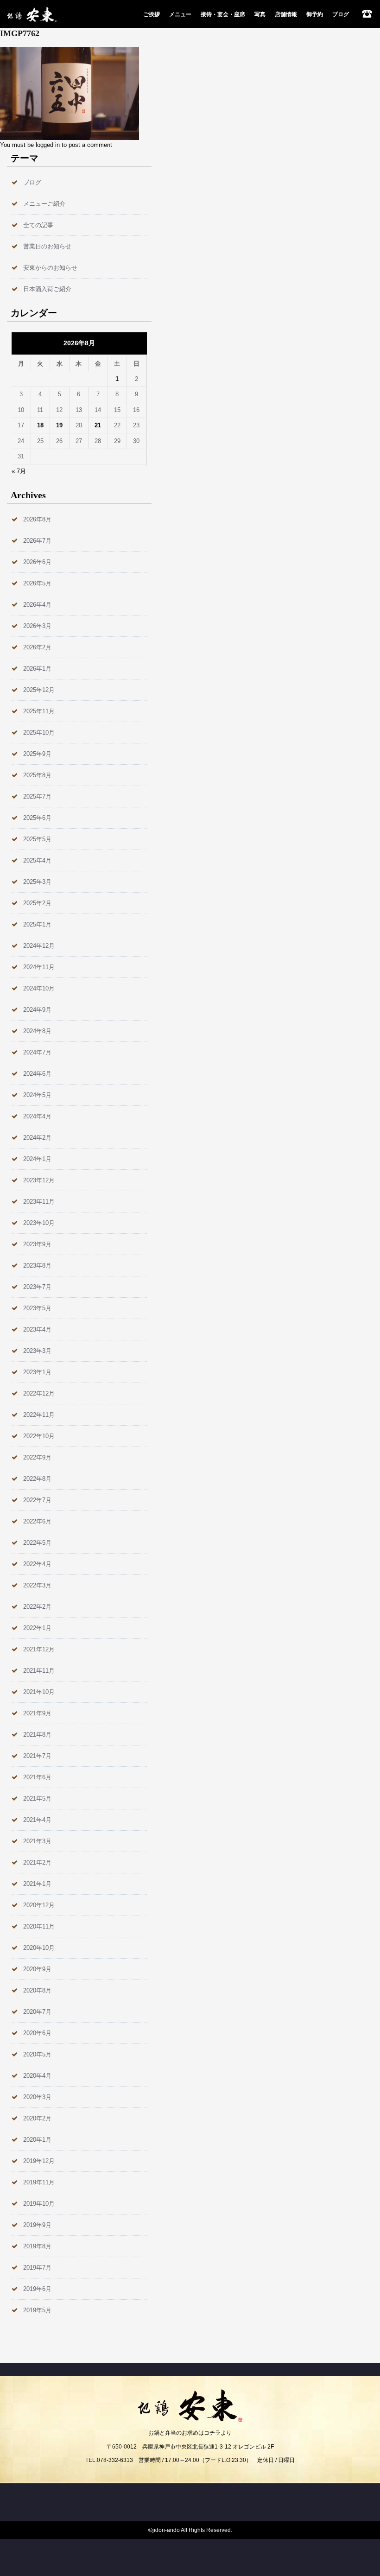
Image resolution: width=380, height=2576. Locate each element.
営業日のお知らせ (47, 246)
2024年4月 (37, 1116)
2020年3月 (37, 2097)
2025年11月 (39, 711)
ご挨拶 (152, 14)
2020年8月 (37, 1990)
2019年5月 (37, 2310)
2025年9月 (37, 754)
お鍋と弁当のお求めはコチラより (190, 2433)
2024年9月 (37, 1010)
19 (59, 425)
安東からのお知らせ (50, 268)
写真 (260, 14)
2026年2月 (37, 647)
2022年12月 (39, 1393)
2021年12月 (39, 1649)
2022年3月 (37, 1585)
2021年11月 (39, 1671)
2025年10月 (39, 733)
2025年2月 (37, 903)
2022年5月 (37, 1543)
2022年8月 (37, 1479)
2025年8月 (37, 775)
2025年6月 (37, 818)
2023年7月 (37, 1287)
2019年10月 (39, 2204)
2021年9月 (37, 1713)
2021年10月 (39, 1692)
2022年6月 (37, 1521)
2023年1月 (37, 1372)
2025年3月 (37, 882)
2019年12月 (39, 2161)
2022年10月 (39, 1436)
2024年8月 (37, 1031)
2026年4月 (37, 605)
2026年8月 (37, 519)
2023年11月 (39, 1202)
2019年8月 (37, 2246)
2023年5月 (37, 1308)
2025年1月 (37, 924)
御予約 (315, 14)
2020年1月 (37, 2140)
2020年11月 (39, 1926)
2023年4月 (37, 1329)
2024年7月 (37, 1052)
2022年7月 (37, 1500)
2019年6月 (37, 2289)
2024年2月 (37, 1138)
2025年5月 (37, 839)
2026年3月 (37, 626)
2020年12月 (39, 1905)
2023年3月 (37, 1351)
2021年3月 (37, 1841)
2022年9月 (37, 1457)
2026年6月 (37, 562)
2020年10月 (39, 1948)
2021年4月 (37, 1820)
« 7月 (19, 471)
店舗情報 (286, 14)
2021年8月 (37, 1735)
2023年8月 (37, 1266)
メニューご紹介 (44, 204)
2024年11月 (39, 967)
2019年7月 (37, 2268)
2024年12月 (39, 946)
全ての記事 (38, 225)
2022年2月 (37, 1607)
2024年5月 (37, 1095)
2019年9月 (37, 2225)
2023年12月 (39, 1180)
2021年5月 (37, 1799)
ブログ (341, 14)
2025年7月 (37, 796)
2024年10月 (39, 988)
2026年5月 (37, 583)
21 (98, 425)
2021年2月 (37, 1862)
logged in (48, 145)
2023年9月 (37, 1244)
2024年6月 (37, 1074)
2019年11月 (39, 2182)
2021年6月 (37, 1777)
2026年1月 (37, 669)
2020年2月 (37, 2118)
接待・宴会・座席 (223, 14)
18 (40, 425)
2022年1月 (37, 1628)
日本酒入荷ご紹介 (47, 289)
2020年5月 (37, 2054)
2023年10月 (39, 1223)
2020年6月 (37, 2033)
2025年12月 (39, 690)
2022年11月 (39, 1415)
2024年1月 (37, 1159)
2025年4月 (37, 860)
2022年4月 (37, 1564)
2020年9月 (37, 1969)
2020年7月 (37, 2012)
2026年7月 (37, 541)
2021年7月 (37, 1756)
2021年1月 (37, 1884)
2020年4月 (37, 2076)
